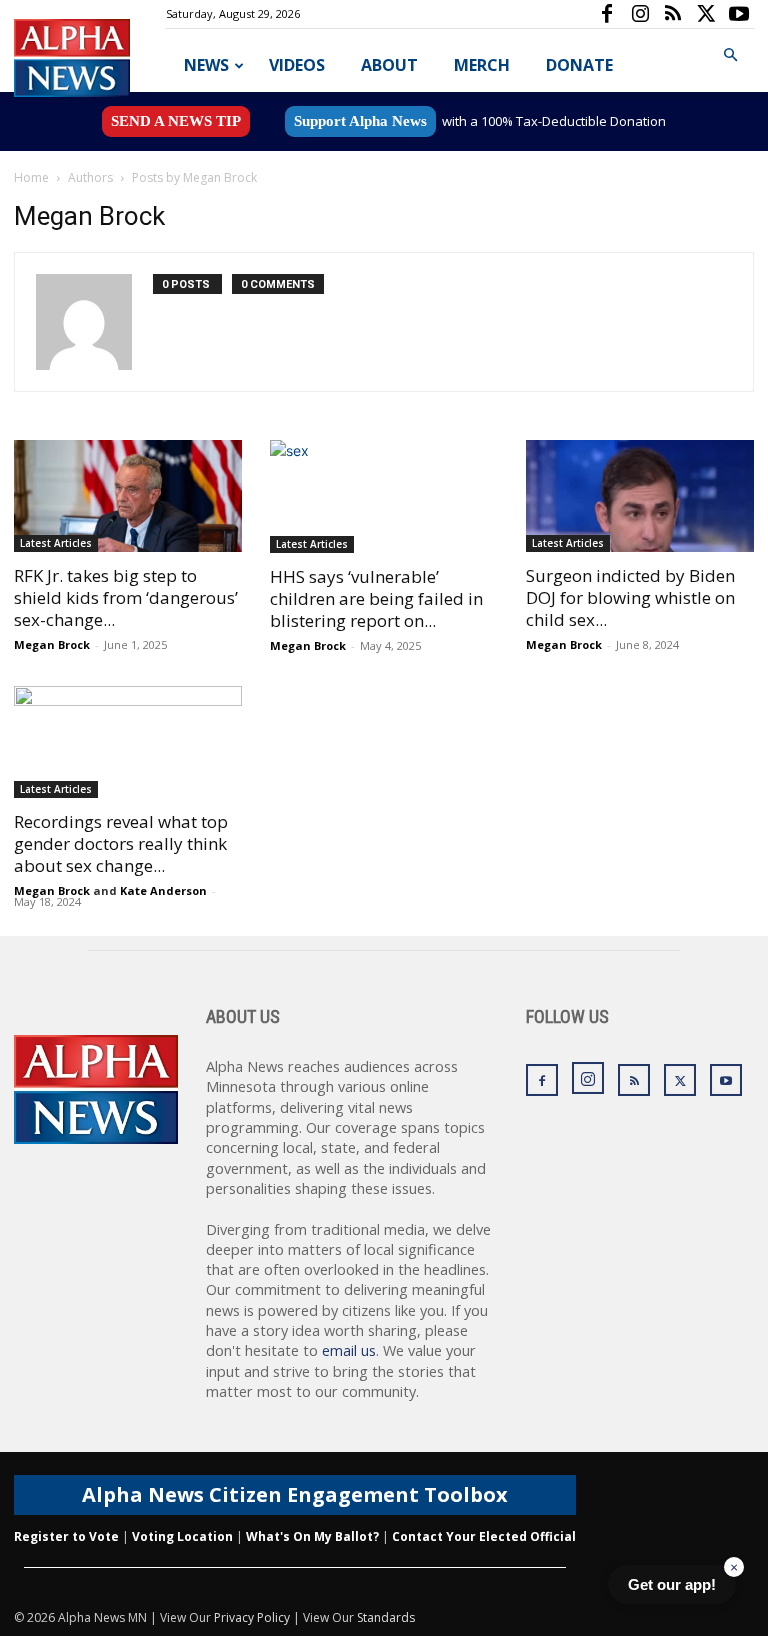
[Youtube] (739, 14)
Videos (297, 65)
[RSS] (673, 14)
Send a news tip (176, 121)
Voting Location (182, 1536)
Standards (386, 1617)
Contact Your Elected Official (484, 1536)
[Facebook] (607, 14)
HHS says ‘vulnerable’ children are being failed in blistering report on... (376, 598)
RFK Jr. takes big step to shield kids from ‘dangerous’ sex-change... (126, 597)
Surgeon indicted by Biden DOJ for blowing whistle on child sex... (630, 597)
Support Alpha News (360, 121)
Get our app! (672, 1584)
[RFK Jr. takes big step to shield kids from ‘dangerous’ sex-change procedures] (128, 496)
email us (349, 1350)
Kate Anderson (163, 890)
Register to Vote (66, 1536)
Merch (482, 65)
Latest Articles (56, 543)
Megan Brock (52, 644)
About (389, 65)
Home (31, 177)
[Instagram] (640, 14)
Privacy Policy (252, 1617)
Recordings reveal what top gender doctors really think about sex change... (121, 843)
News (206, 65)
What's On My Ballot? (312, 1536)
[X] (706, 14)
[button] (730, 55)
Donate (579, 65)
